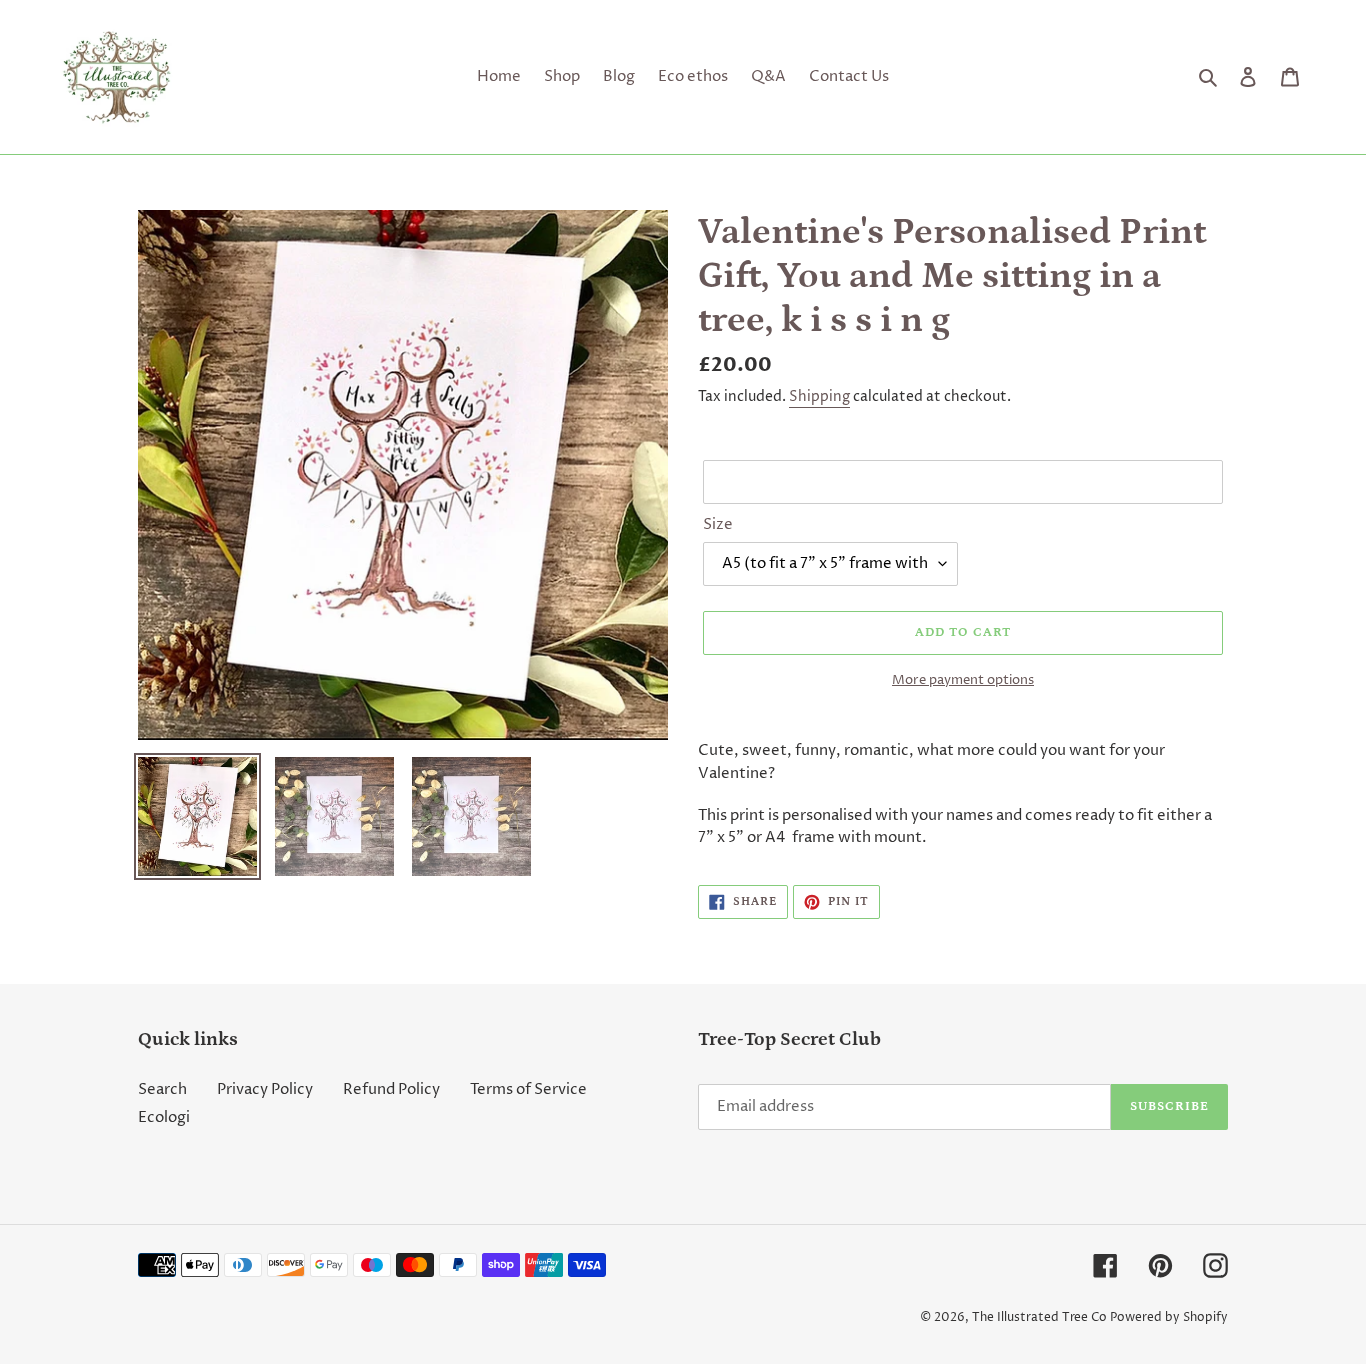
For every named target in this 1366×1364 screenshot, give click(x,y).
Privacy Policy (265, 1089)
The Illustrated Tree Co (1039, 1317)
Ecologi (164, 1117)
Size (718, 524)
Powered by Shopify (1169, 1317)
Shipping (819, 396)
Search (162, 1089)
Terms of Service (528, 1089)
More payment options (963, 680)
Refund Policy (391, 1089)
